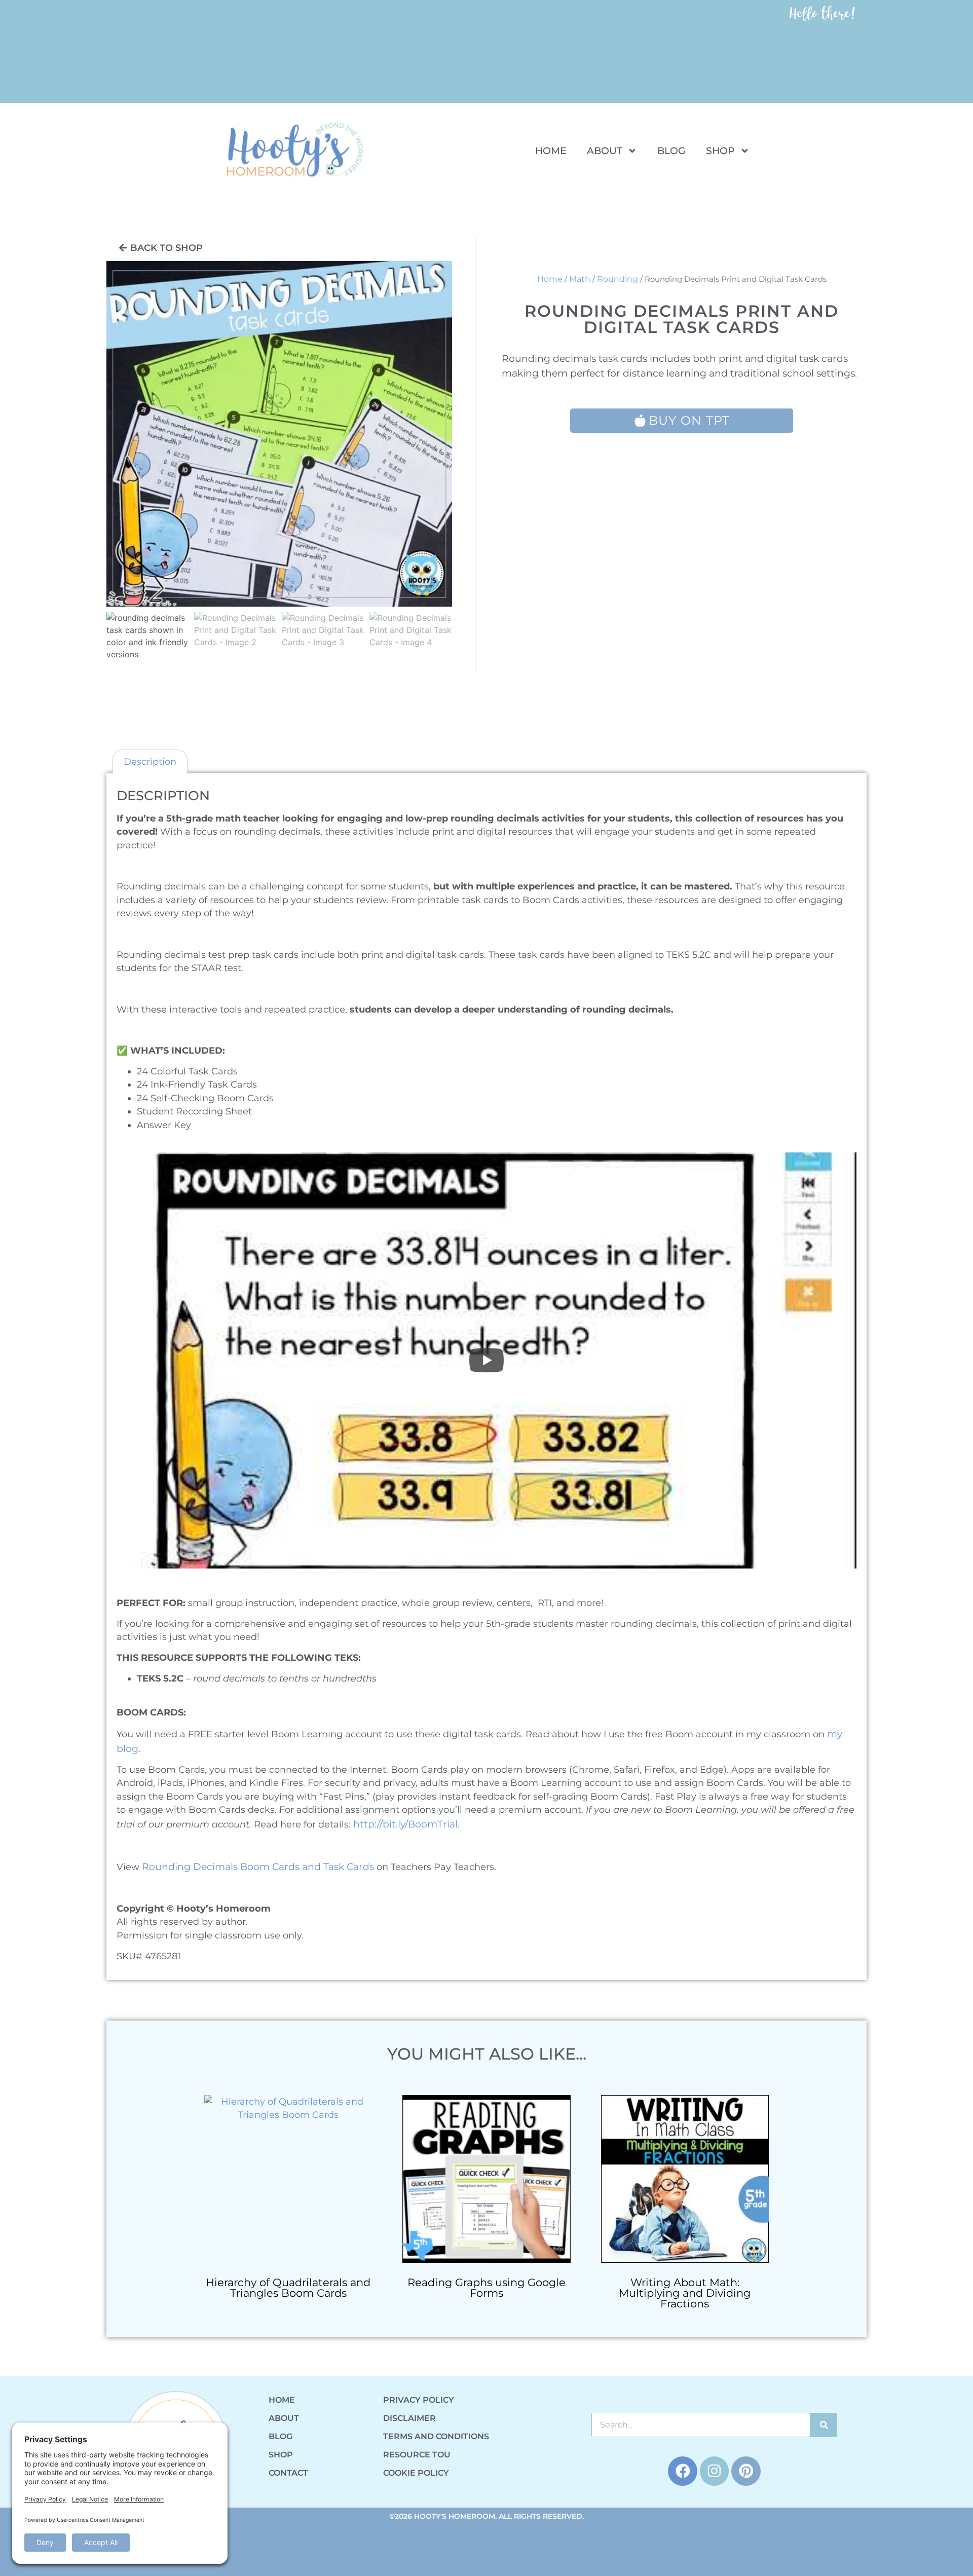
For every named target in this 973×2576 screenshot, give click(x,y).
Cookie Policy (416, 2473)
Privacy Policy (419, 2400)
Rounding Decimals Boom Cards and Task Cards (258, 1866)
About (605, 151)
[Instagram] (715, 2471)
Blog (671, 151)
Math (580, 279)
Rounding (618, 279)
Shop (720, 151)
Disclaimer (409, 2418)
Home (551, 151)
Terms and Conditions (436, 2436)
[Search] (824, 2425)
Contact (288, 2473)
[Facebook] (683, 2471)
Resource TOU (417, 2455)
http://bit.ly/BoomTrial (405, 1824)
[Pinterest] (746, 2471)
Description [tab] (150, 761)
